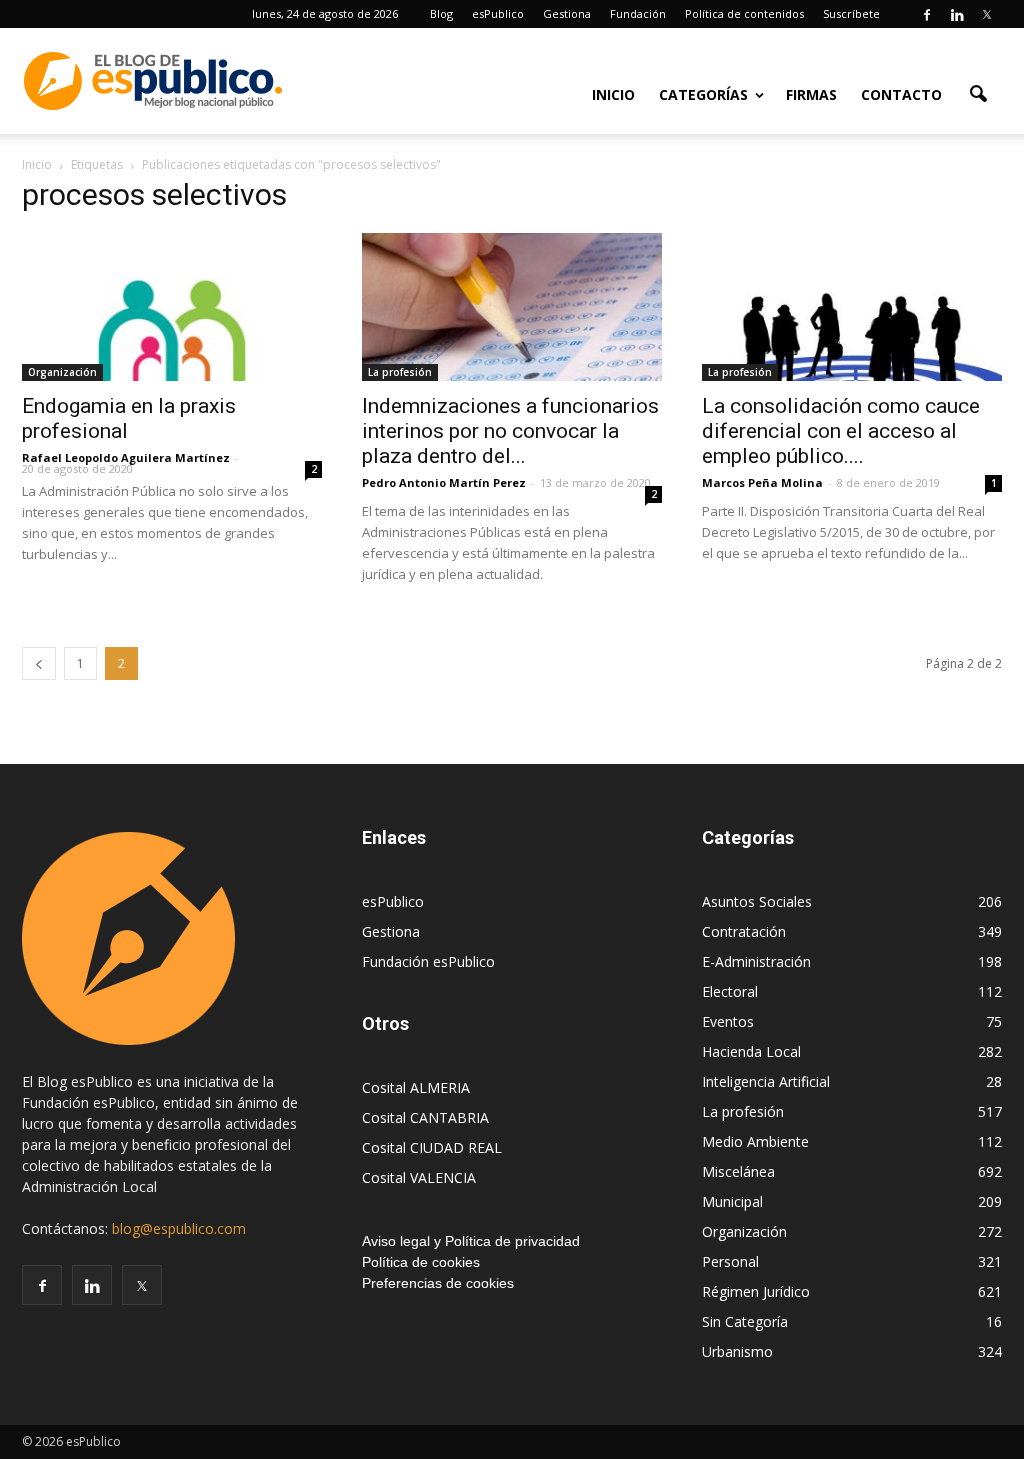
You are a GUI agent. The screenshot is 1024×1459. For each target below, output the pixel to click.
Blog (441, 13)
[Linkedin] (957, 14)
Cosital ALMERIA (416, 1087)
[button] (978, 93)
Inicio (613, 94)
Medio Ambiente (755, 1141)
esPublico (498, 13)
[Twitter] (987, 14)
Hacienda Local (751, 1051)
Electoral (730, 991)
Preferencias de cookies (438, 1283)
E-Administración (756, 961)
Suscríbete (851, 13)
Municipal (732, 1201)
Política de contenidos (744, 13)
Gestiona (567, 13)
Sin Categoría (745, 1321)
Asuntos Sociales (757, 901)
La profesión (400, 372)
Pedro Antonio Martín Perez (444, 482)
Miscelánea (738, 1171)
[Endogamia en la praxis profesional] (172, 307)
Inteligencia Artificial (766, 1081)
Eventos (728, 1021)
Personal (730, 1261)
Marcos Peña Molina (762, 482)
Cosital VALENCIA (419, 1177)
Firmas (811, 94)
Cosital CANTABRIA (425, 1117)
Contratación (744, 931)
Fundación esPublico (428, 961)
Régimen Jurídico (756, 1291)
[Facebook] (927, 14)
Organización (62, 372)
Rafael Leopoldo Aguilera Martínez (126, 457)
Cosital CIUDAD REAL (432, 1147)
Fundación (638, 13)
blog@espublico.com (179, 1228)
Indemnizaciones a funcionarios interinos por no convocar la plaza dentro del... (510, 431)
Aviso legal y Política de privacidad (471, 1241)
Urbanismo (737, 1351)
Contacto (901, 94)
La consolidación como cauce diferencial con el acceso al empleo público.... (841, 431)
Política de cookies (421, 1262)
